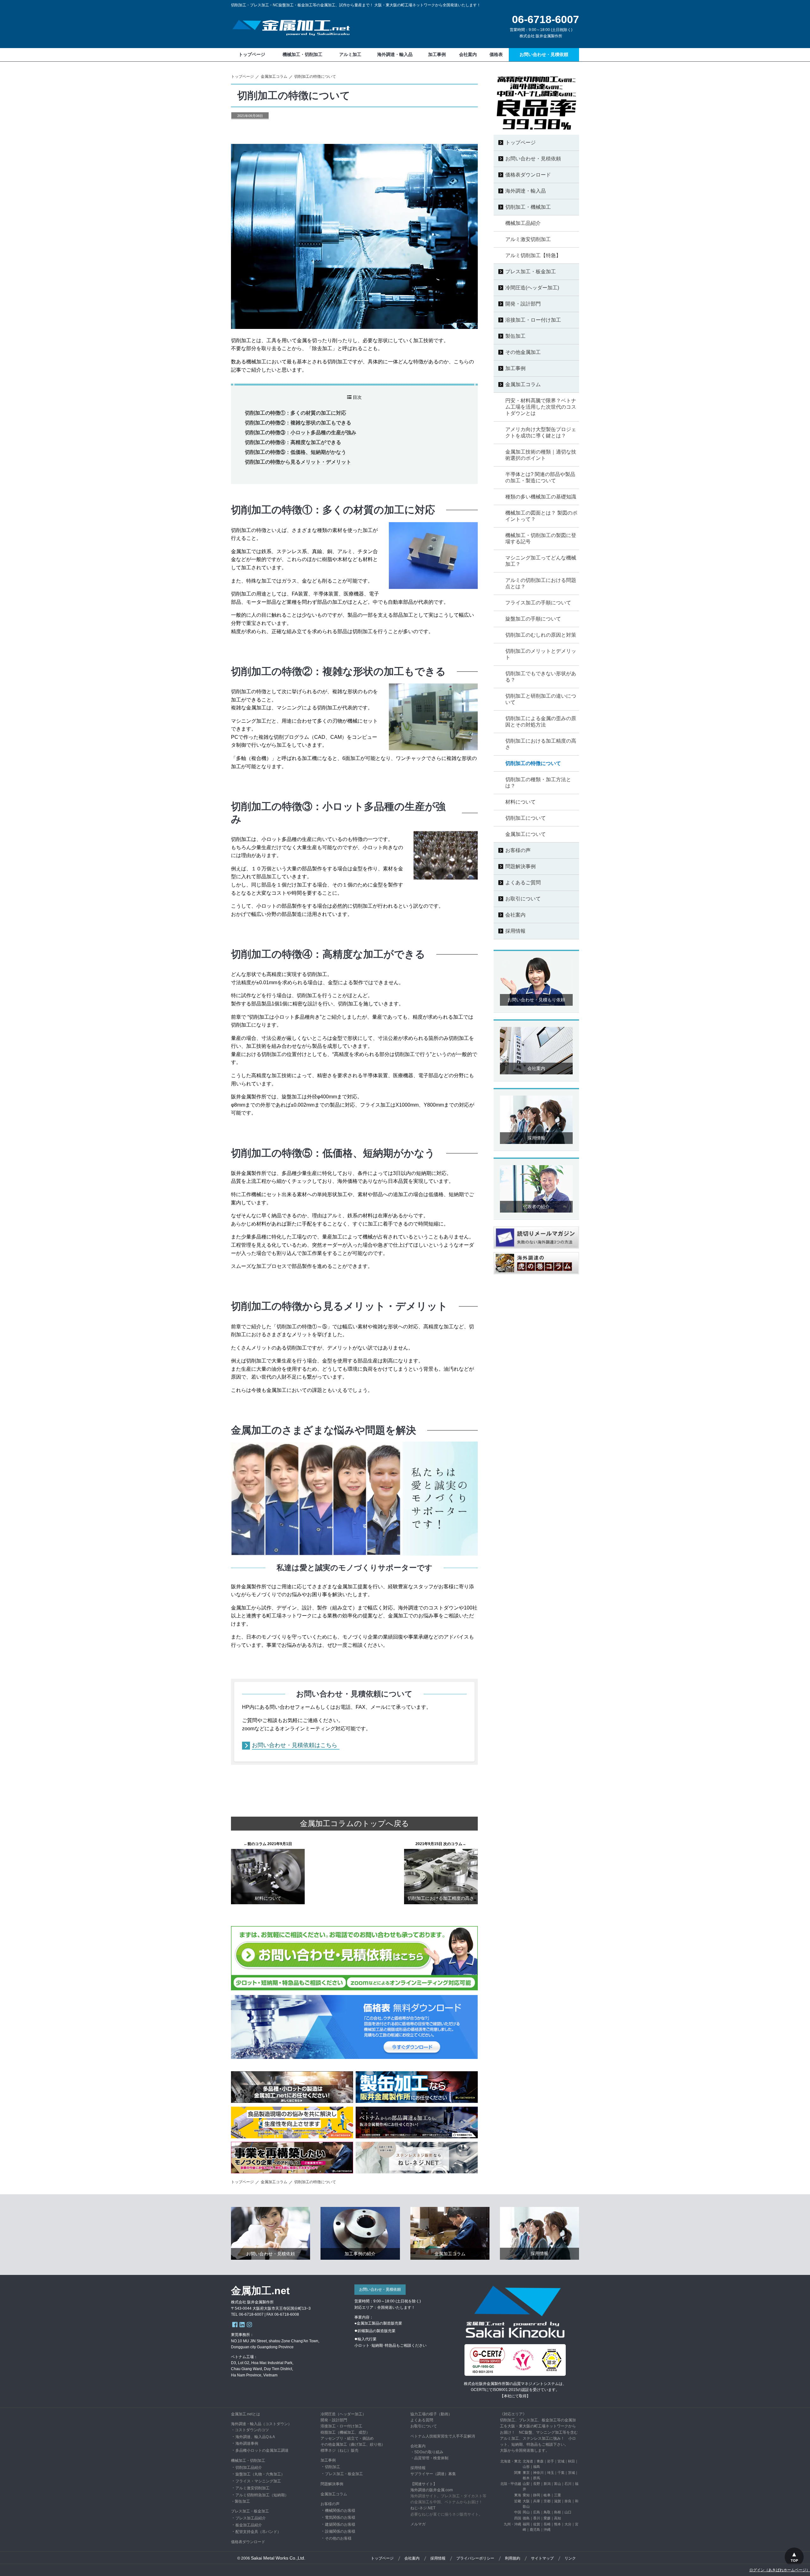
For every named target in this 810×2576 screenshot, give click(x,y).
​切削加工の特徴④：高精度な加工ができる (293, 442)
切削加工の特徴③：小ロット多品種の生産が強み (301, 432)
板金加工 (355, 2474)
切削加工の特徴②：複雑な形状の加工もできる (298, 423)
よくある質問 (422, 2420)
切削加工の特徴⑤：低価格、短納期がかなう (296, 452)
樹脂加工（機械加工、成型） (345, 2432)
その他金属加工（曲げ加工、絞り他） (353, 2444)
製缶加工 (242, 2501)
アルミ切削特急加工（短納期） (262, 2495)
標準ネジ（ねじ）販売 (340, 2450)
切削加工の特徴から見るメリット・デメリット (298, 462)
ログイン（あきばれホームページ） (780, 2570)
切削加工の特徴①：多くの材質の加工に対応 (296, 413)
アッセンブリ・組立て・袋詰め (347, 2438)
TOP (794, 2561)
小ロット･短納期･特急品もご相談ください (390, 2345)
